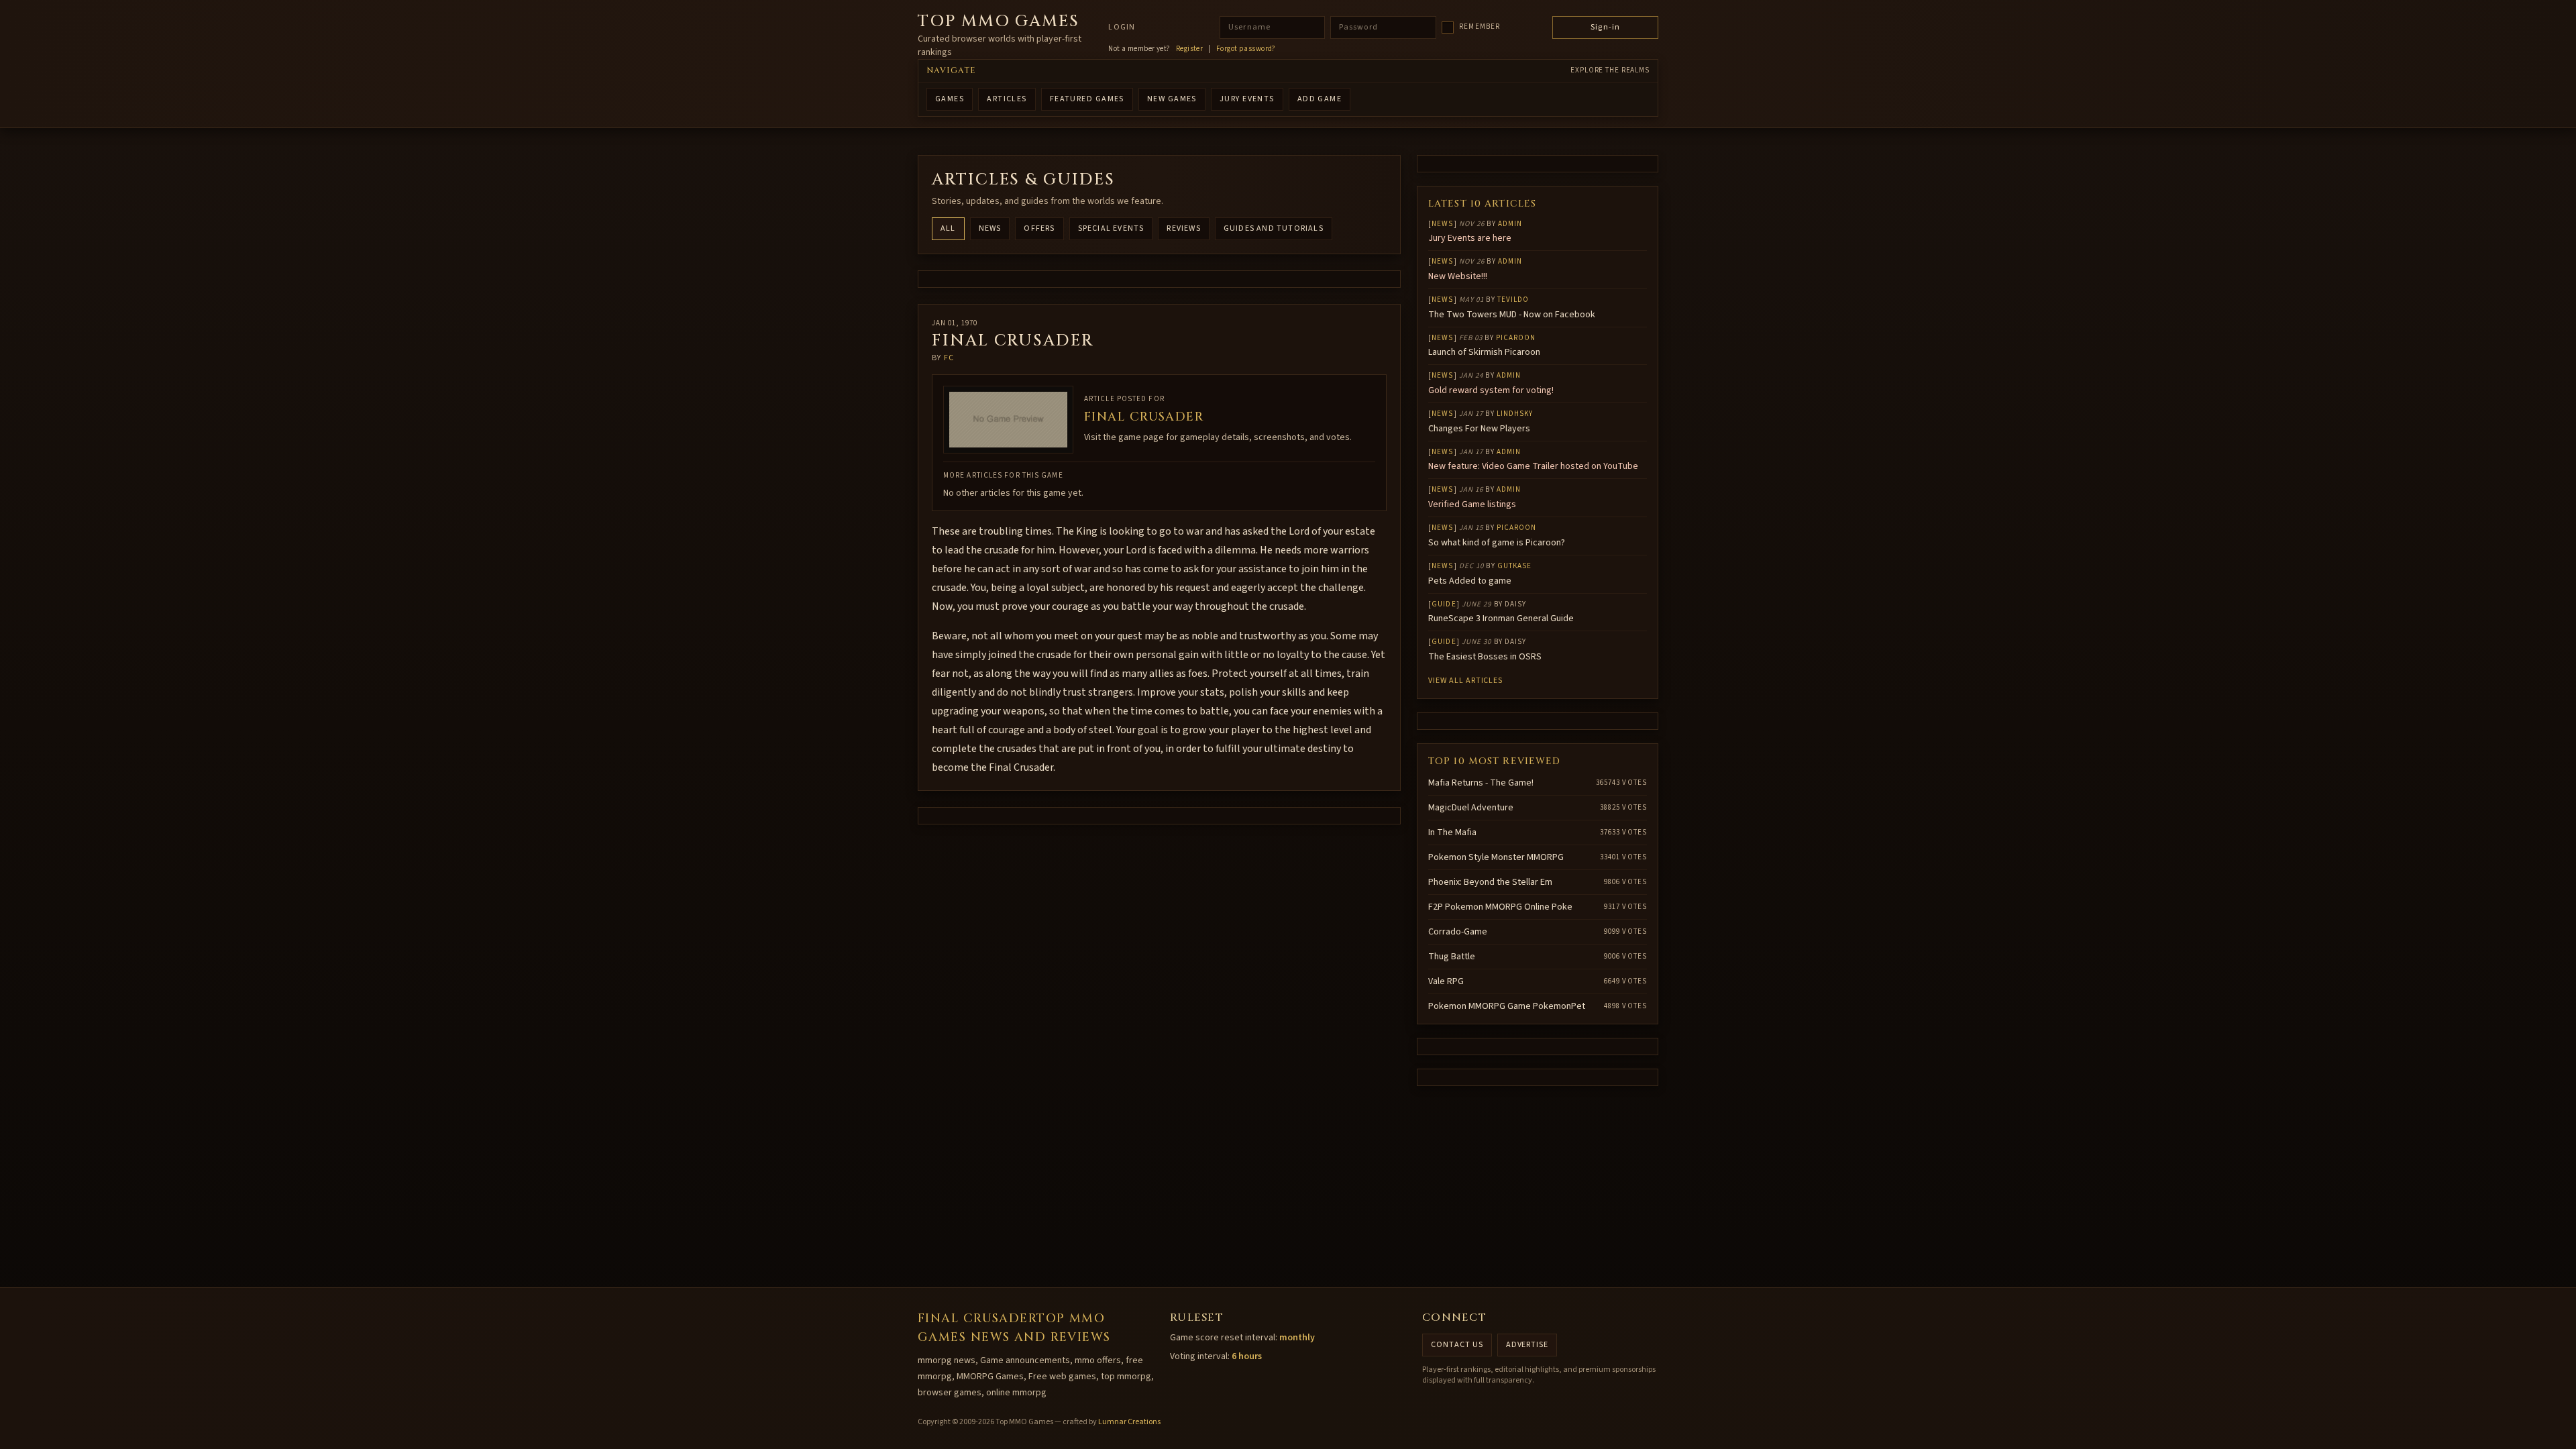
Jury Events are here (1470, 238)
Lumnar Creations (1129, 1422)
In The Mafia (1452, 833)
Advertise (1527, 1345)
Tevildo (1513, 300)
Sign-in (1605, 27)
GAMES (950, 99)
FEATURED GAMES (1087, 99)
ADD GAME (1320, 99)
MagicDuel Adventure (1471, 808)
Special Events (1111, 228)
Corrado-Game (1458, 932)
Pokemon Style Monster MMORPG (1496, 857)
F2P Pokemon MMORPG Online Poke (1500, 907)
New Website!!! (1458, 276)
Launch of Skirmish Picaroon (1484, 352)
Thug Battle (1452, 957)
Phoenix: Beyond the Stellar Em (1490, 882)
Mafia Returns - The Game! (1481, 783)
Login (1122, 28)
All (948, 228)
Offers (1039, 228)
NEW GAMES (1172, 99)
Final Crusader (1144, 417)
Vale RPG (1446, 981)
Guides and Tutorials (1274, 228)
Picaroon (1516, 338)
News (990, 228)
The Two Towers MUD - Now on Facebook (1512, 315)
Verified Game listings (1472, 504)
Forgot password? (1246, 49)
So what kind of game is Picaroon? (1497, 543)
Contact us (1457, 1345)
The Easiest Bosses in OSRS (1485, 657)
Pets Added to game (1470, 581)
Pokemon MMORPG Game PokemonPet (1507, 1006)
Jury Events (1247, 99)
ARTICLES (1007, 99)
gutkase (1515, 566)
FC (949, 358)
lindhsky (1515, 414)
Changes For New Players (1479, 429)
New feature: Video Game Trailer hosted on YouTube (1533, 466)
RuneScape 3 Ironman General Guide (1501, 619)
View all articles (1465, 681)
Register (1190, 49)
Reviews (1183, 228)
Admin (1510, 224)
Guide (1444, 604)
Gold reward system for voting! (1491, 390)
